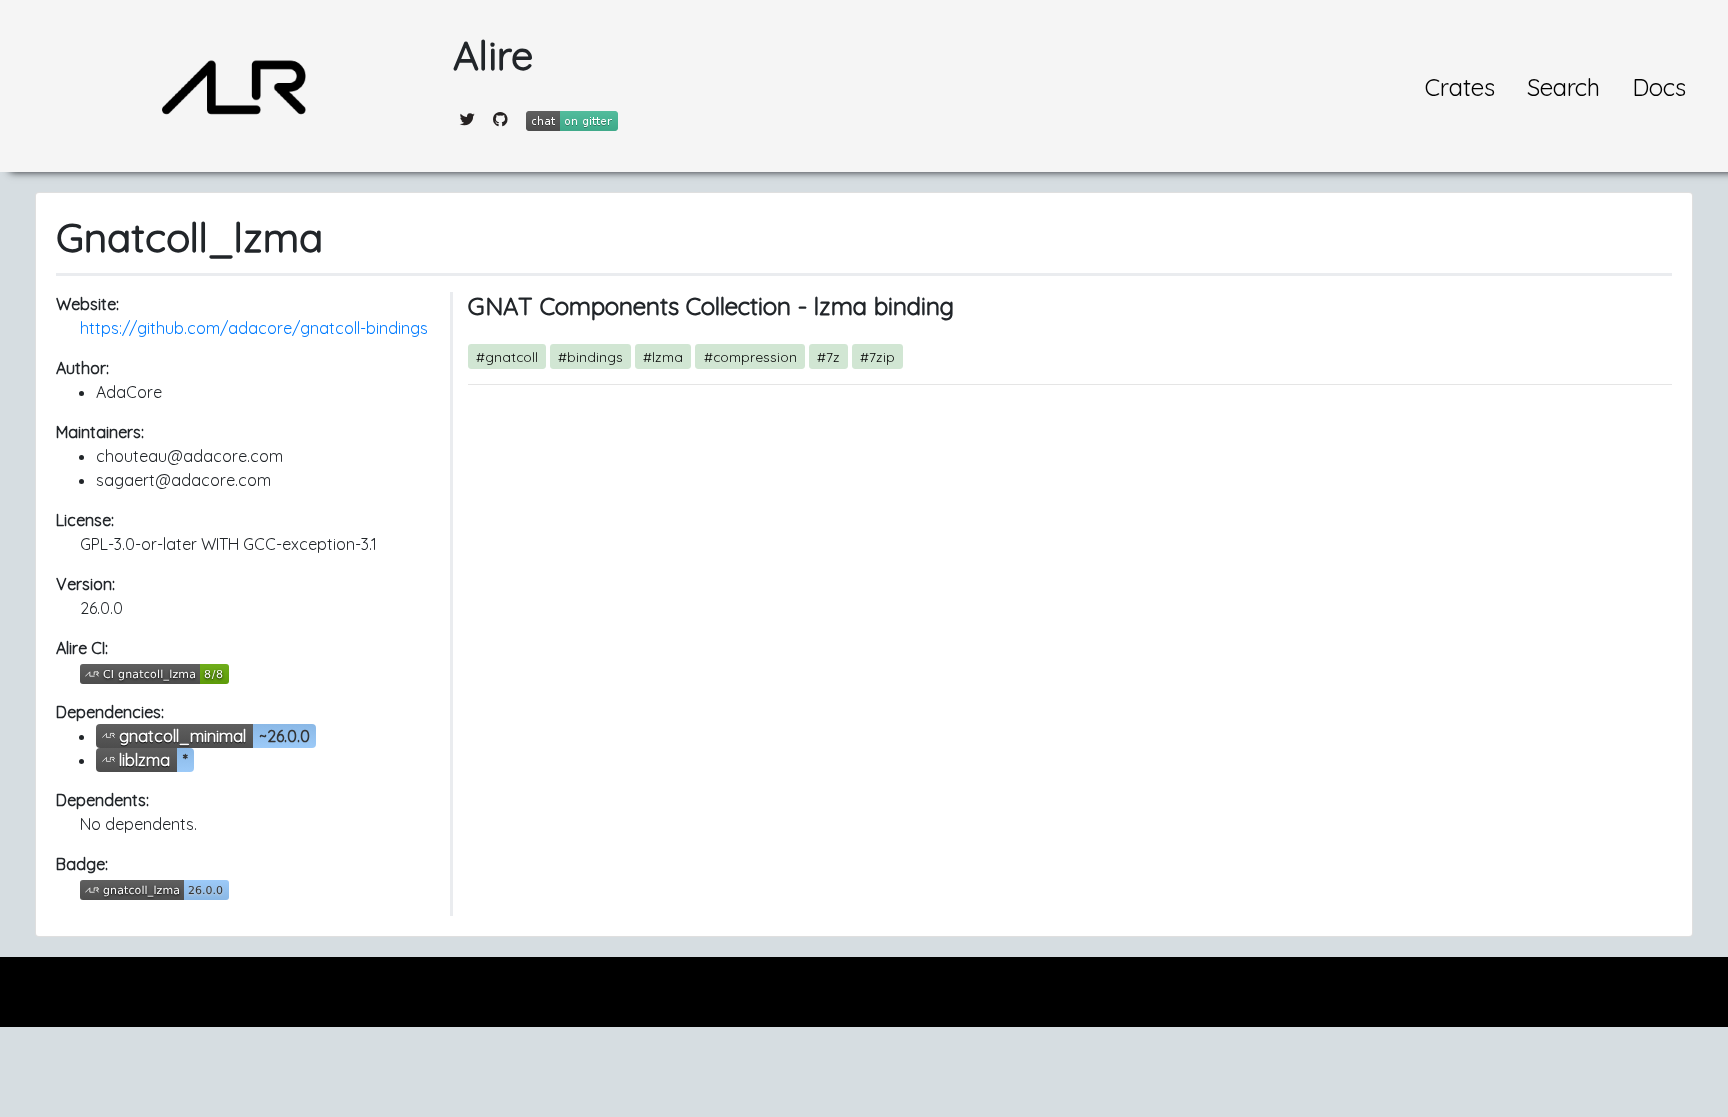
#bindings (590, 356)
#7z (828, 356)
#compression (750, 356)
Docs (1659, 87)
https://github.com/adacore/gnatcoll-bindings (254, 328)
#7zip (877, 356)
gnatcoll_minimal (182, 736)
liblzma (144, 760)
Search (1563, 87)
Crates (1460, 87)
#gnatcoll (507, 356)
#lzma (663, 356)
